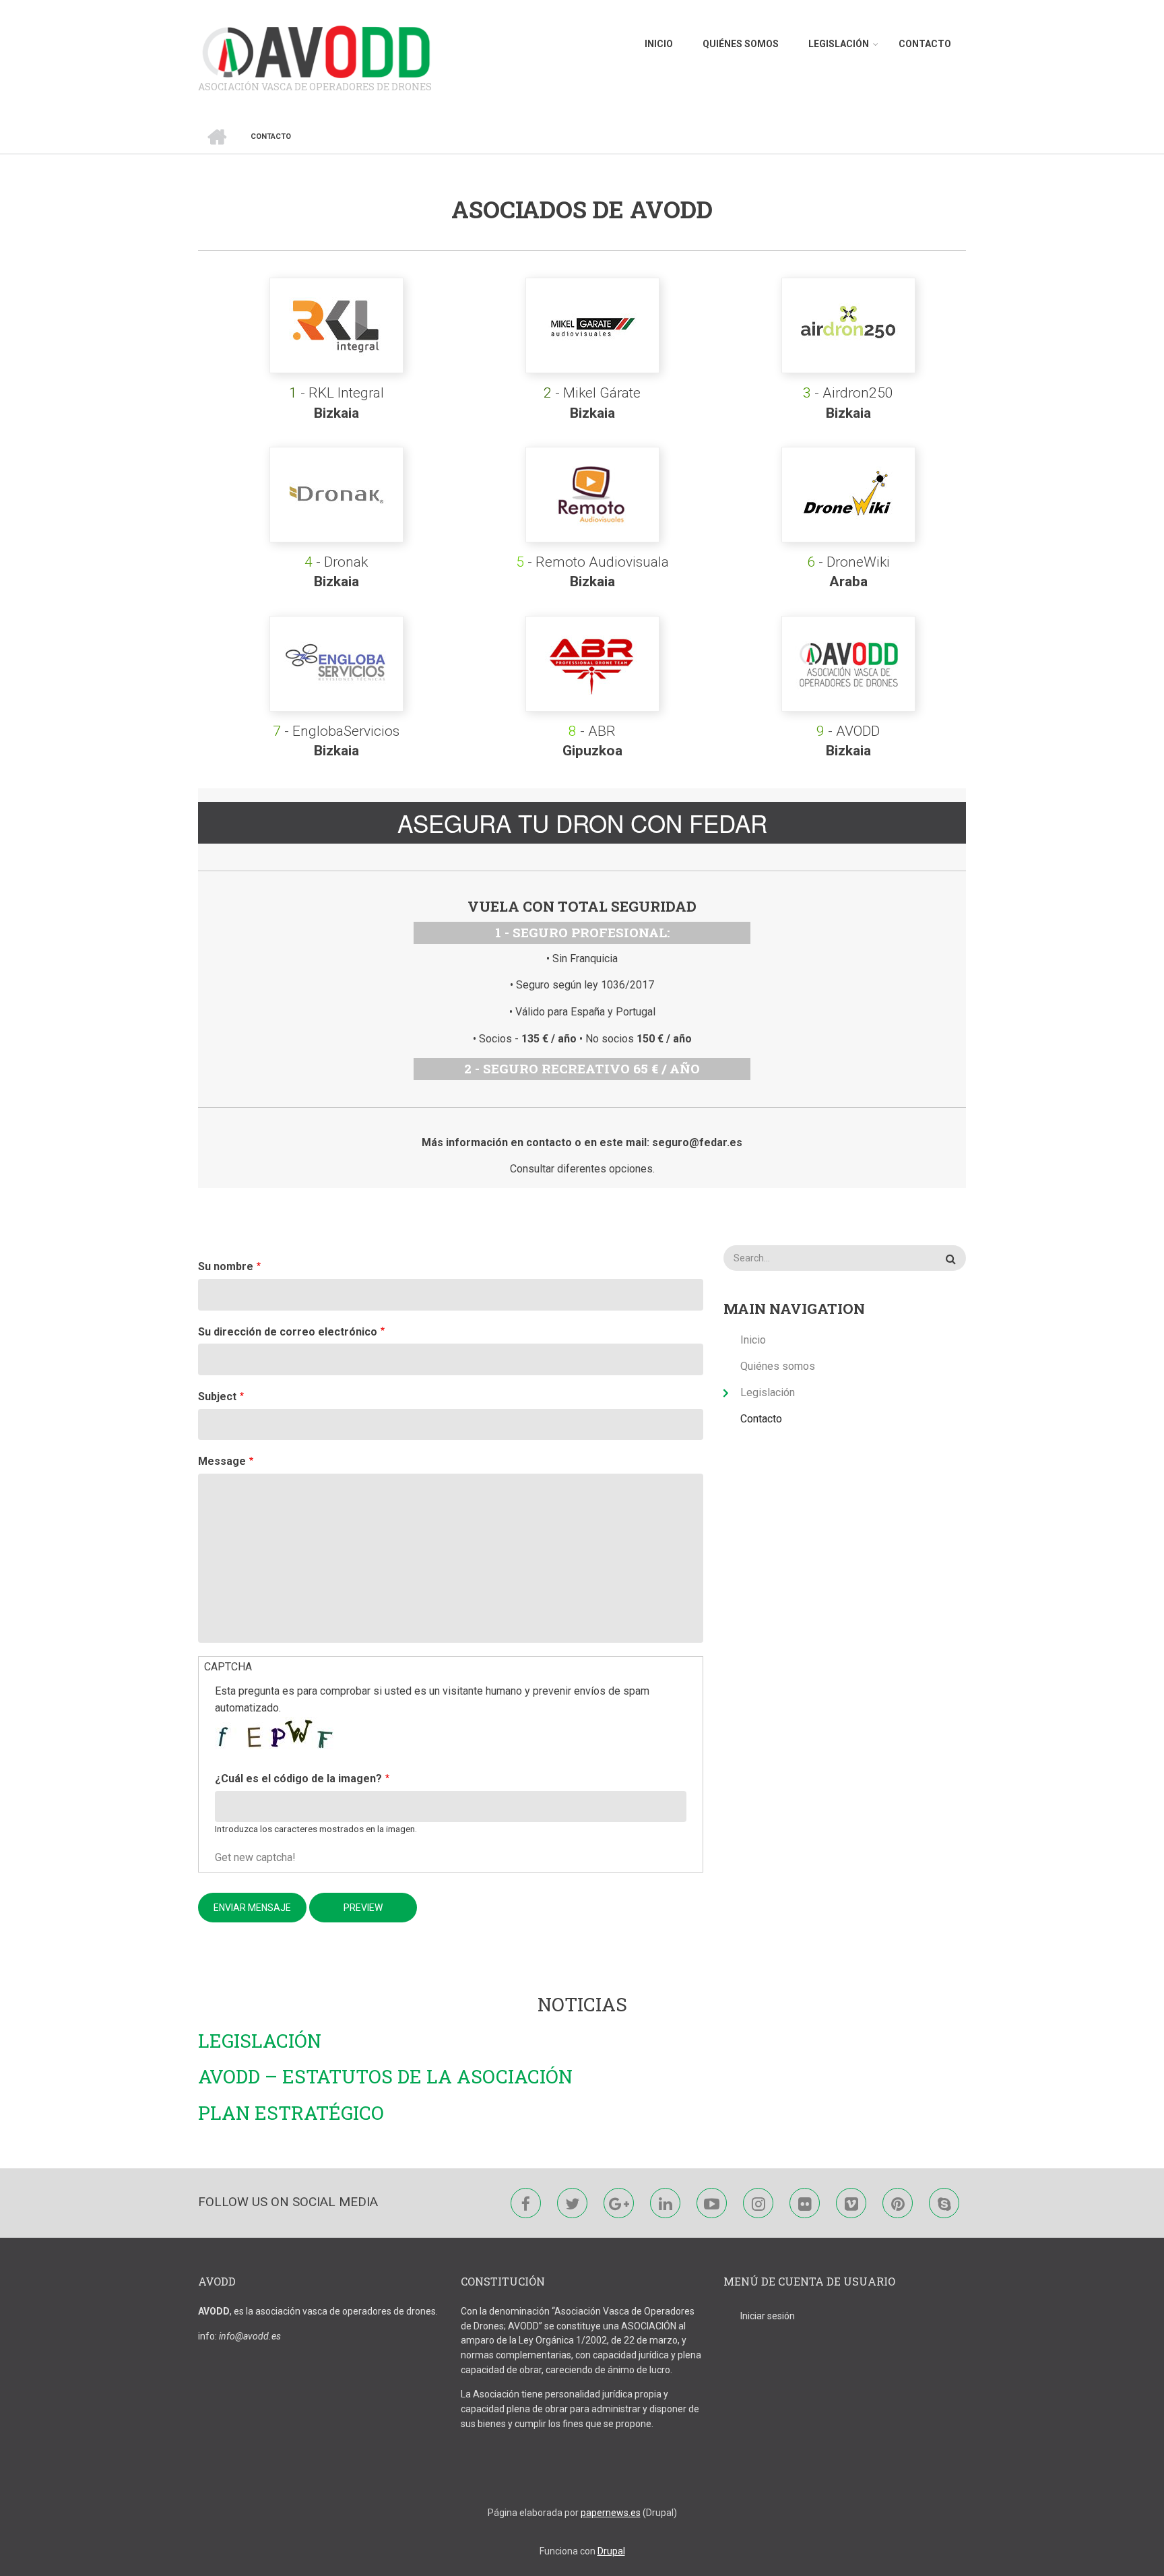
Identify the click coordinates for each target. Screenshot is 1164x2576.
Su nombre (226, 1266)
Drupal (611, 2551)
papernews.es (611, 2513)
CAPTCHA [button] (228, 1667)
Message (222, 1461)
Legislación (839, 44)
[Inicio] (316, 52)
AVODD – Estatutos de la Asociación (385, 2077)
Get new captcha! (255, 1857)
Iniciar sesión (768, 2316)
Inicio (659, 44)
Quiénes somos (741, 44)
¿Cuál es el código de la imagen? (298, 1779)
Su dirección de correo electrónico (288, 1332)
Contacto (925, 44)
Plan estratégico (291, 2113)
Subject (217, 1396)
